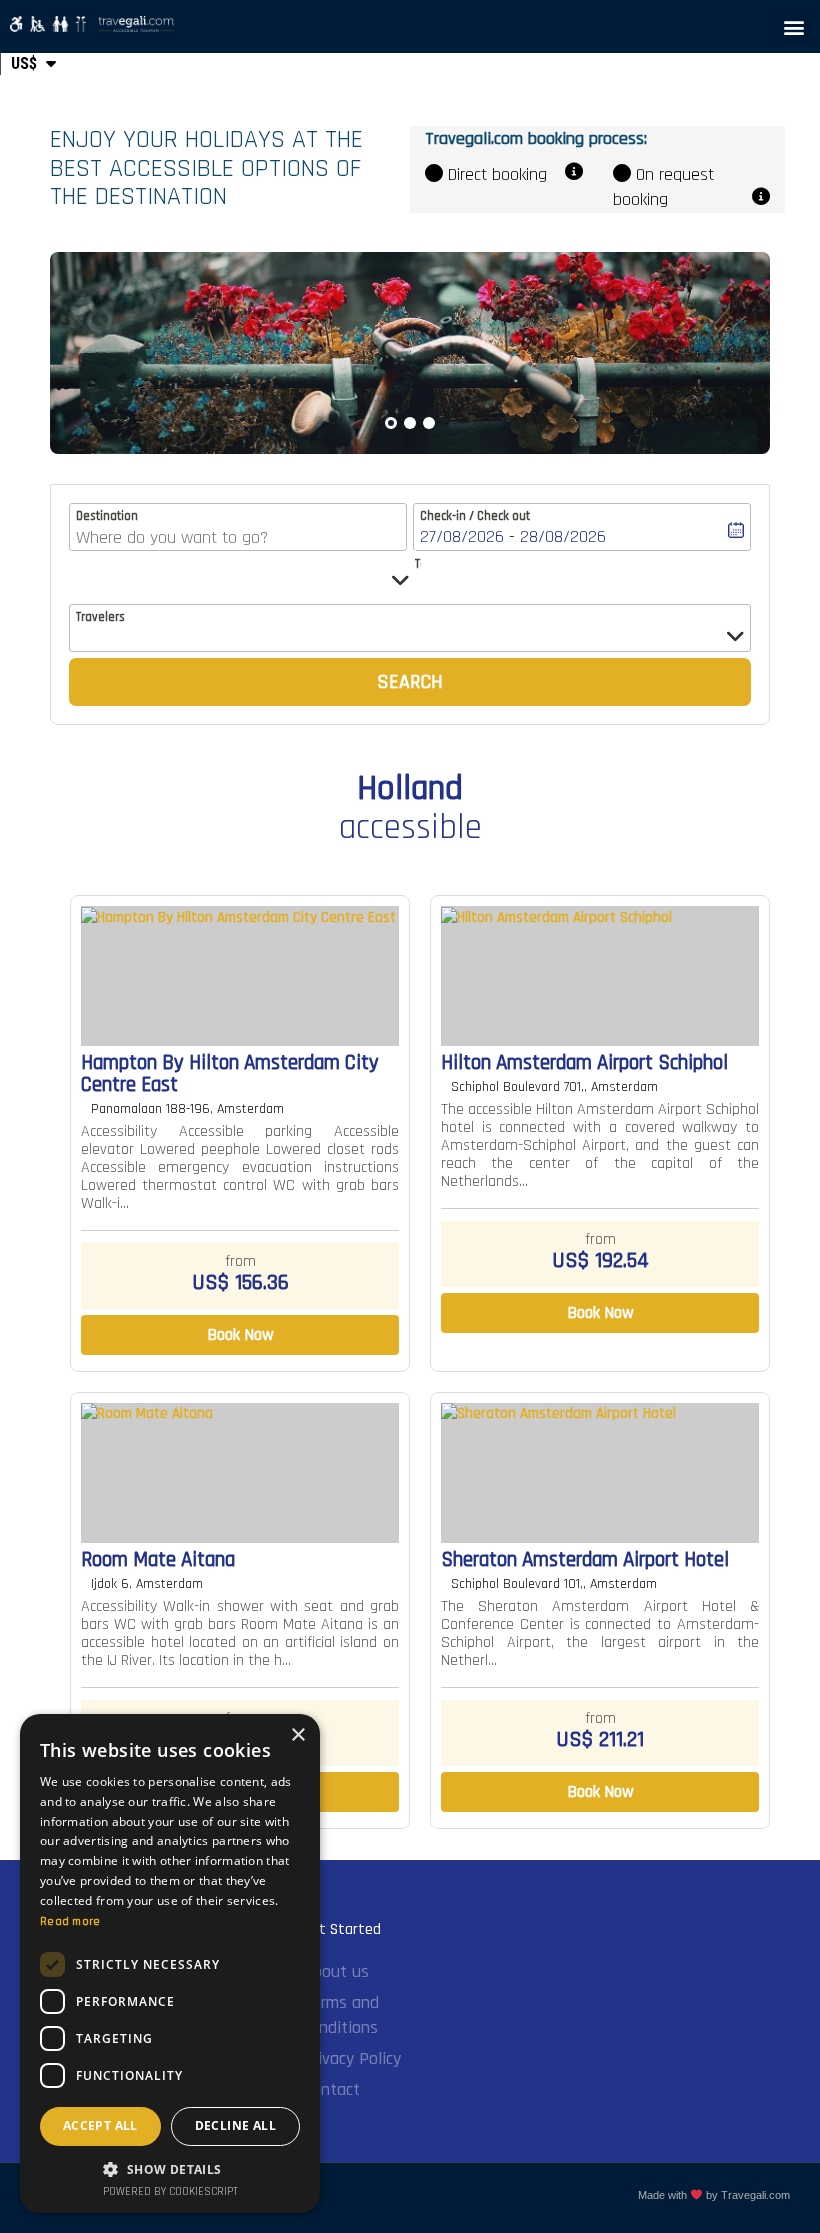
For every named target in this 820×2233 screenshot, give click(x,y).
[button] (793, 26)
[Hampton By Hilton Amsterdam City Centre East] (240, 976)
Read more (70, 1921)
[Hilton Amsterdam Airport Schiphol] (600, 976)
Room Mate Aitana (158, 1560)
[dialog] (170, 1963)
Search (410, 682)
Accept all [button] (100, 2125)
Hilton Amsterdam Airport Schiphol (584, 1063)
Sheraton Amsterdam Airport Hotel (585, 1560)
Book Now (240, 1335)
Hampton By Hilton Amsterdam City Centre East (230, 1074)
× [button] (297, 1735)
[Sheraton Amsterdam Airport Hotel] (600, 1473)
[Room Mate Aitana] (240, 1473)
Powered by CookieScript (170, 2192)
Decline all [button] (235, 2125)
